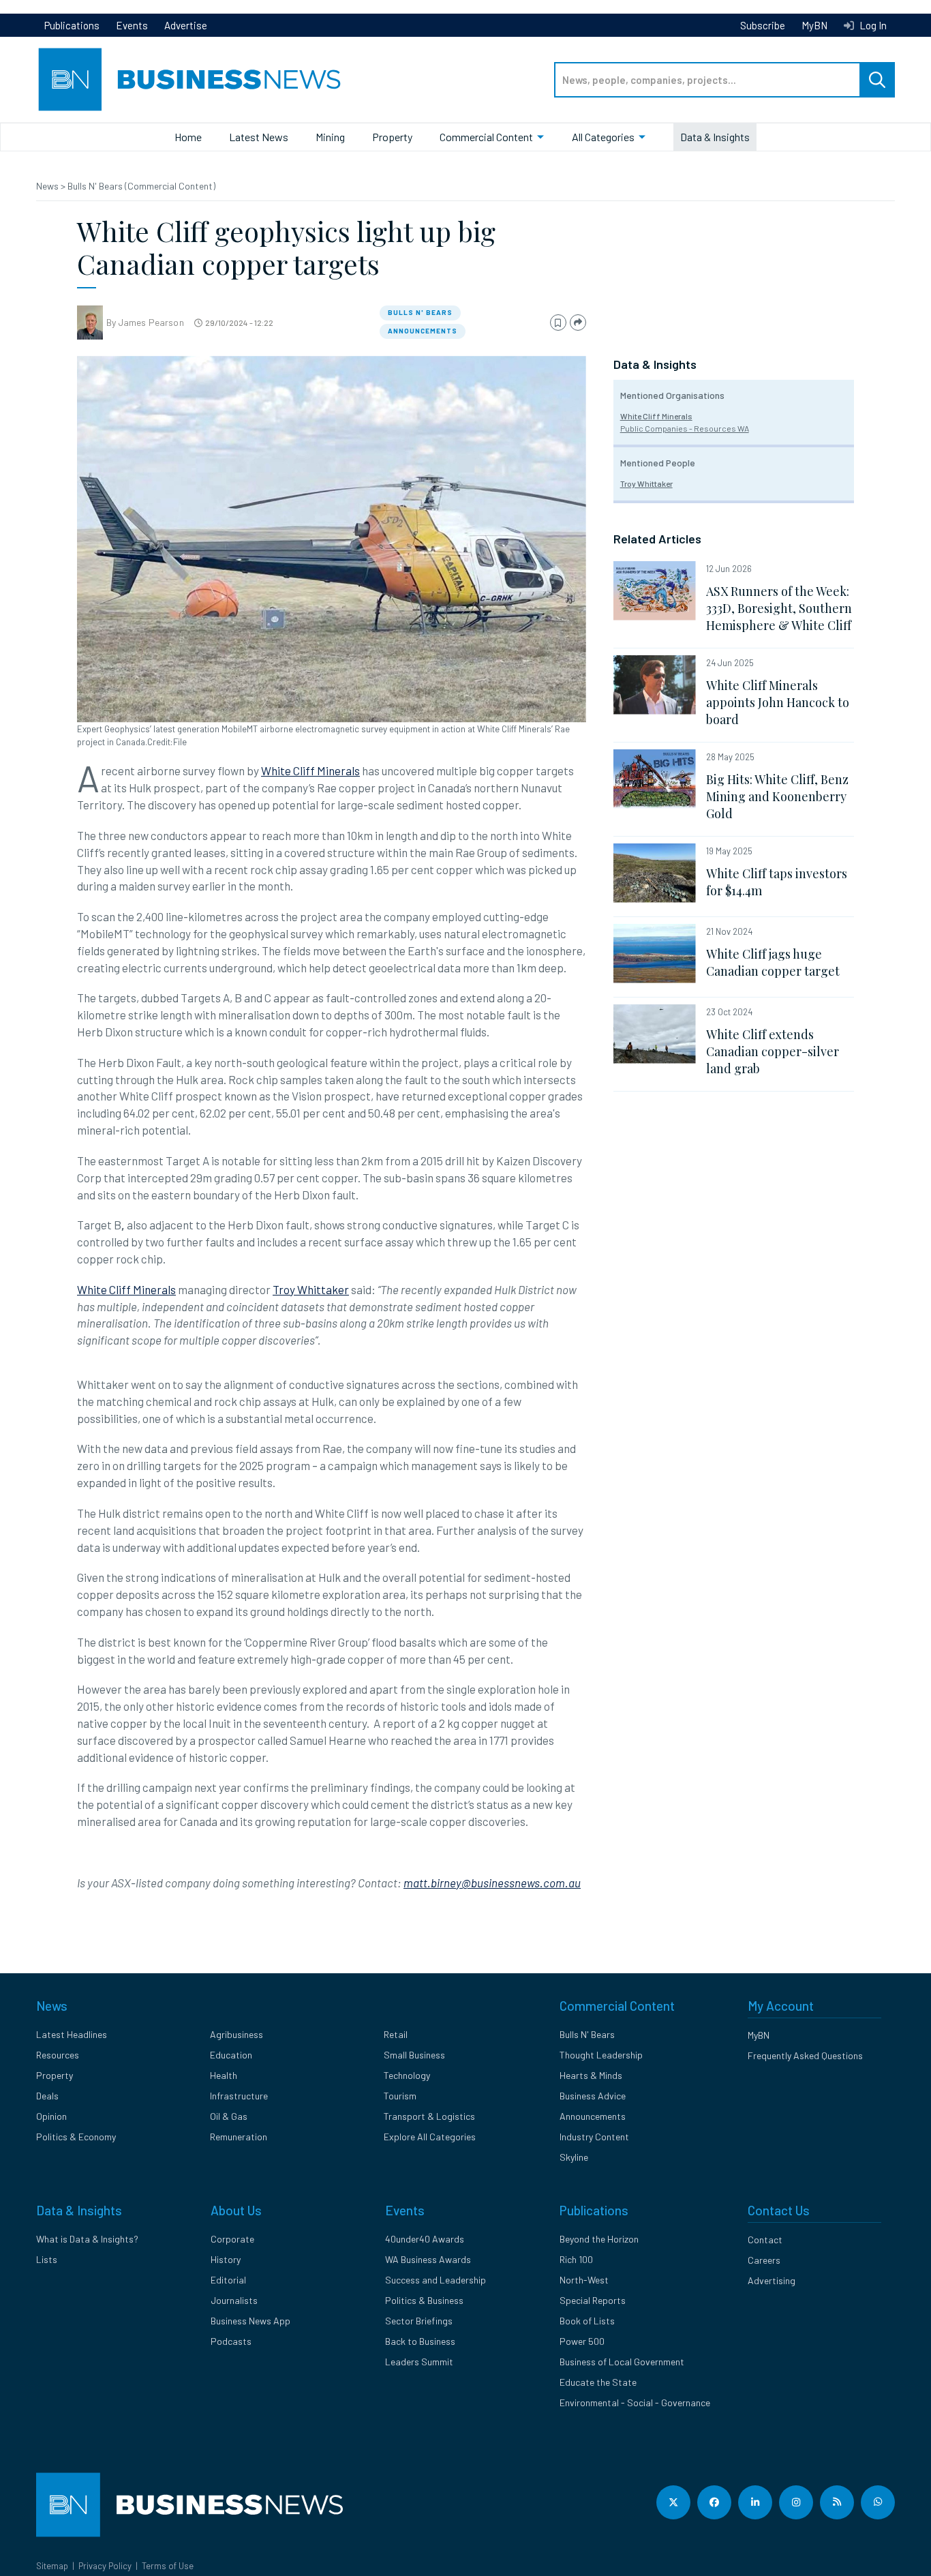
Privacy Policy (105, 2566)
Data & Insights (715, 137)
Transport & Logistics (429, 2116)
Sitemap (52, 2566)
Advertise (186, 25)
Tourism (400, 2096)
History (226, 2259)
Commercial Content (486, 137)
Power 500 (582, 2341)
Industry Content (594, 2137)
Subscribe (763, 25)
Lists (47, 2259)
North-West (584, 2280)
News (48, 186)
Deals (47, 2096)
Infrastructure (239, 2096)
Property (392, 137)
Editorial (228, 2280)
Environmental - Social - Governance (635, 2402)
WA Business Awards (428, 2259)
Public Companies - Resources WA (685, 428)
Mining (330, 137)
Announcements (423, 331)
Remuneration (239, 2137)
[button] (558, 323)
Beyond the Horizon (599, 2239)
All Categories (603, 137)
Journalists (234, 2300)
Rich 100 (576, 2259)
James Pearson (151, 322)
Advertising (772, 2280)
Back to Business (420, 2341)
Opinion (51, 2116)
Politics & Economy (76, 2137)
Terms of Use (168, 2566)
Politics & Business (424, 2300)
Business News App (250, 2321)
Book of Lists (587, 2321)
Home (188, 137)
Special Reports (593, 2300)
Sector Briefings (419, 2321)
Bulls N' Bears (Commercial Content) (141, 186)
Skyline (574, 2157)
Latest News (259, 137)
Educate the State (598, 2382)
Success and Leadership (436, 2280)
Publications (72, 25)
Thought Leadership (601, 2055)
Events (132, 25)
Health (224, 2075)
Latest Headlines (72, 2034)
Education (231, 2055)
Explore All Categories (430, 2137)
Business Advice (593, 2096)
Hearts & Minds (591, 2075)
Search (877, 80)
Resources (58, 2055)
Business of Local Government (622, 2362)
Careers (764, 2260)
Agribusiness (236, 2034)
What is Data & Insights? (87, 2239)
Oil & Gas (229, 2116)
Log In (872, 25)
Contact (765, 2240)
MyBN (814, 25)
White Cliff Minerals (310, 770)
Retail (396, 2034)
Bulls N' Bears (420, 312)
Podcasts (231, 2341)
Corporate (232, 2239)
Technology (407, 2075)
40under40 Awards (425, 2239)
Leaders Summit (419, 2362)
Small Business (414, 2055)
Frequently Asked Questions (805, 2055)
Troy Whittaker (311, 1289)
